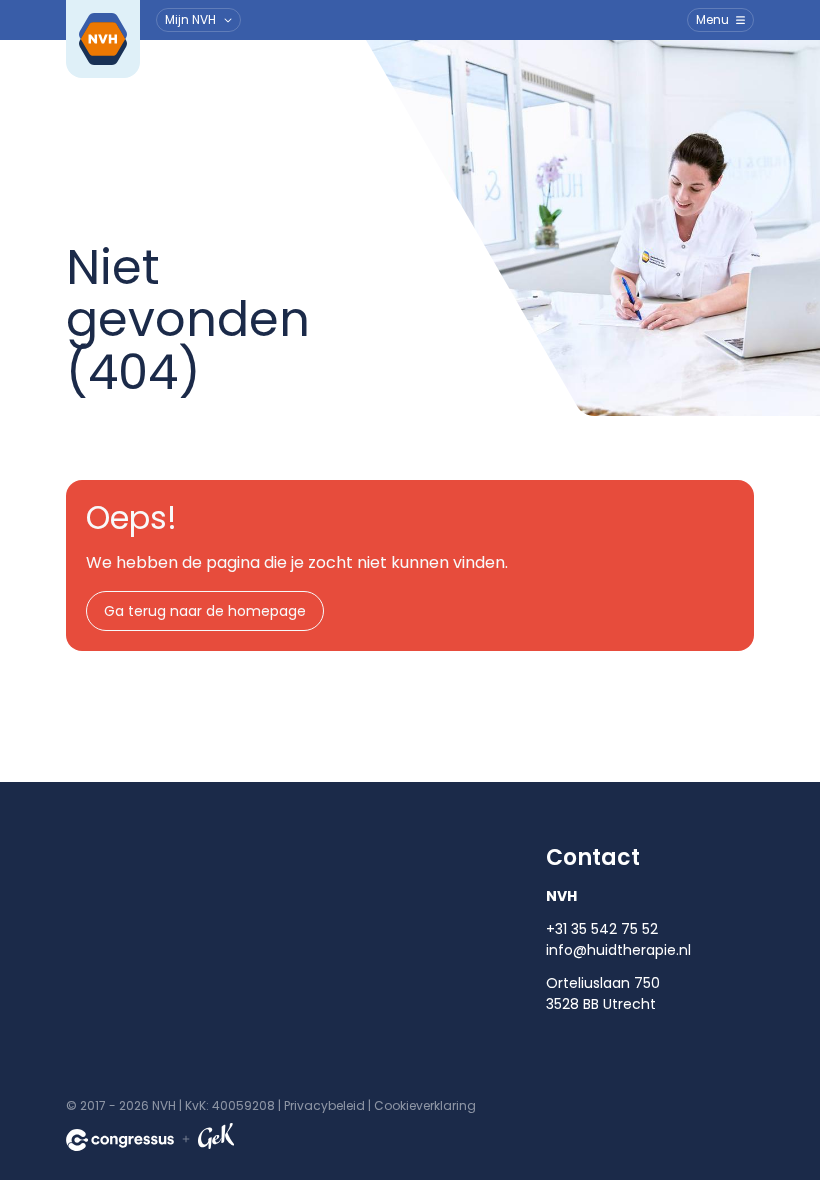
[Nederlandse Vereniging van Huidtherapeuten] (103, 39)
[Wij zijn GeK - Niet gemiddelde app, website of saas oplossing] (216, 1139)
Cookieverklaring (425, 1105)
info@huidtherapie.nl (618, 950)
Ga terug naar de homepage (205, 611)
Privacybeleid (324, 1105)
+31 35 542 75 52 (602, 929)
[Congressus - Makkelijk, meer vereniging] (120, 1140)
